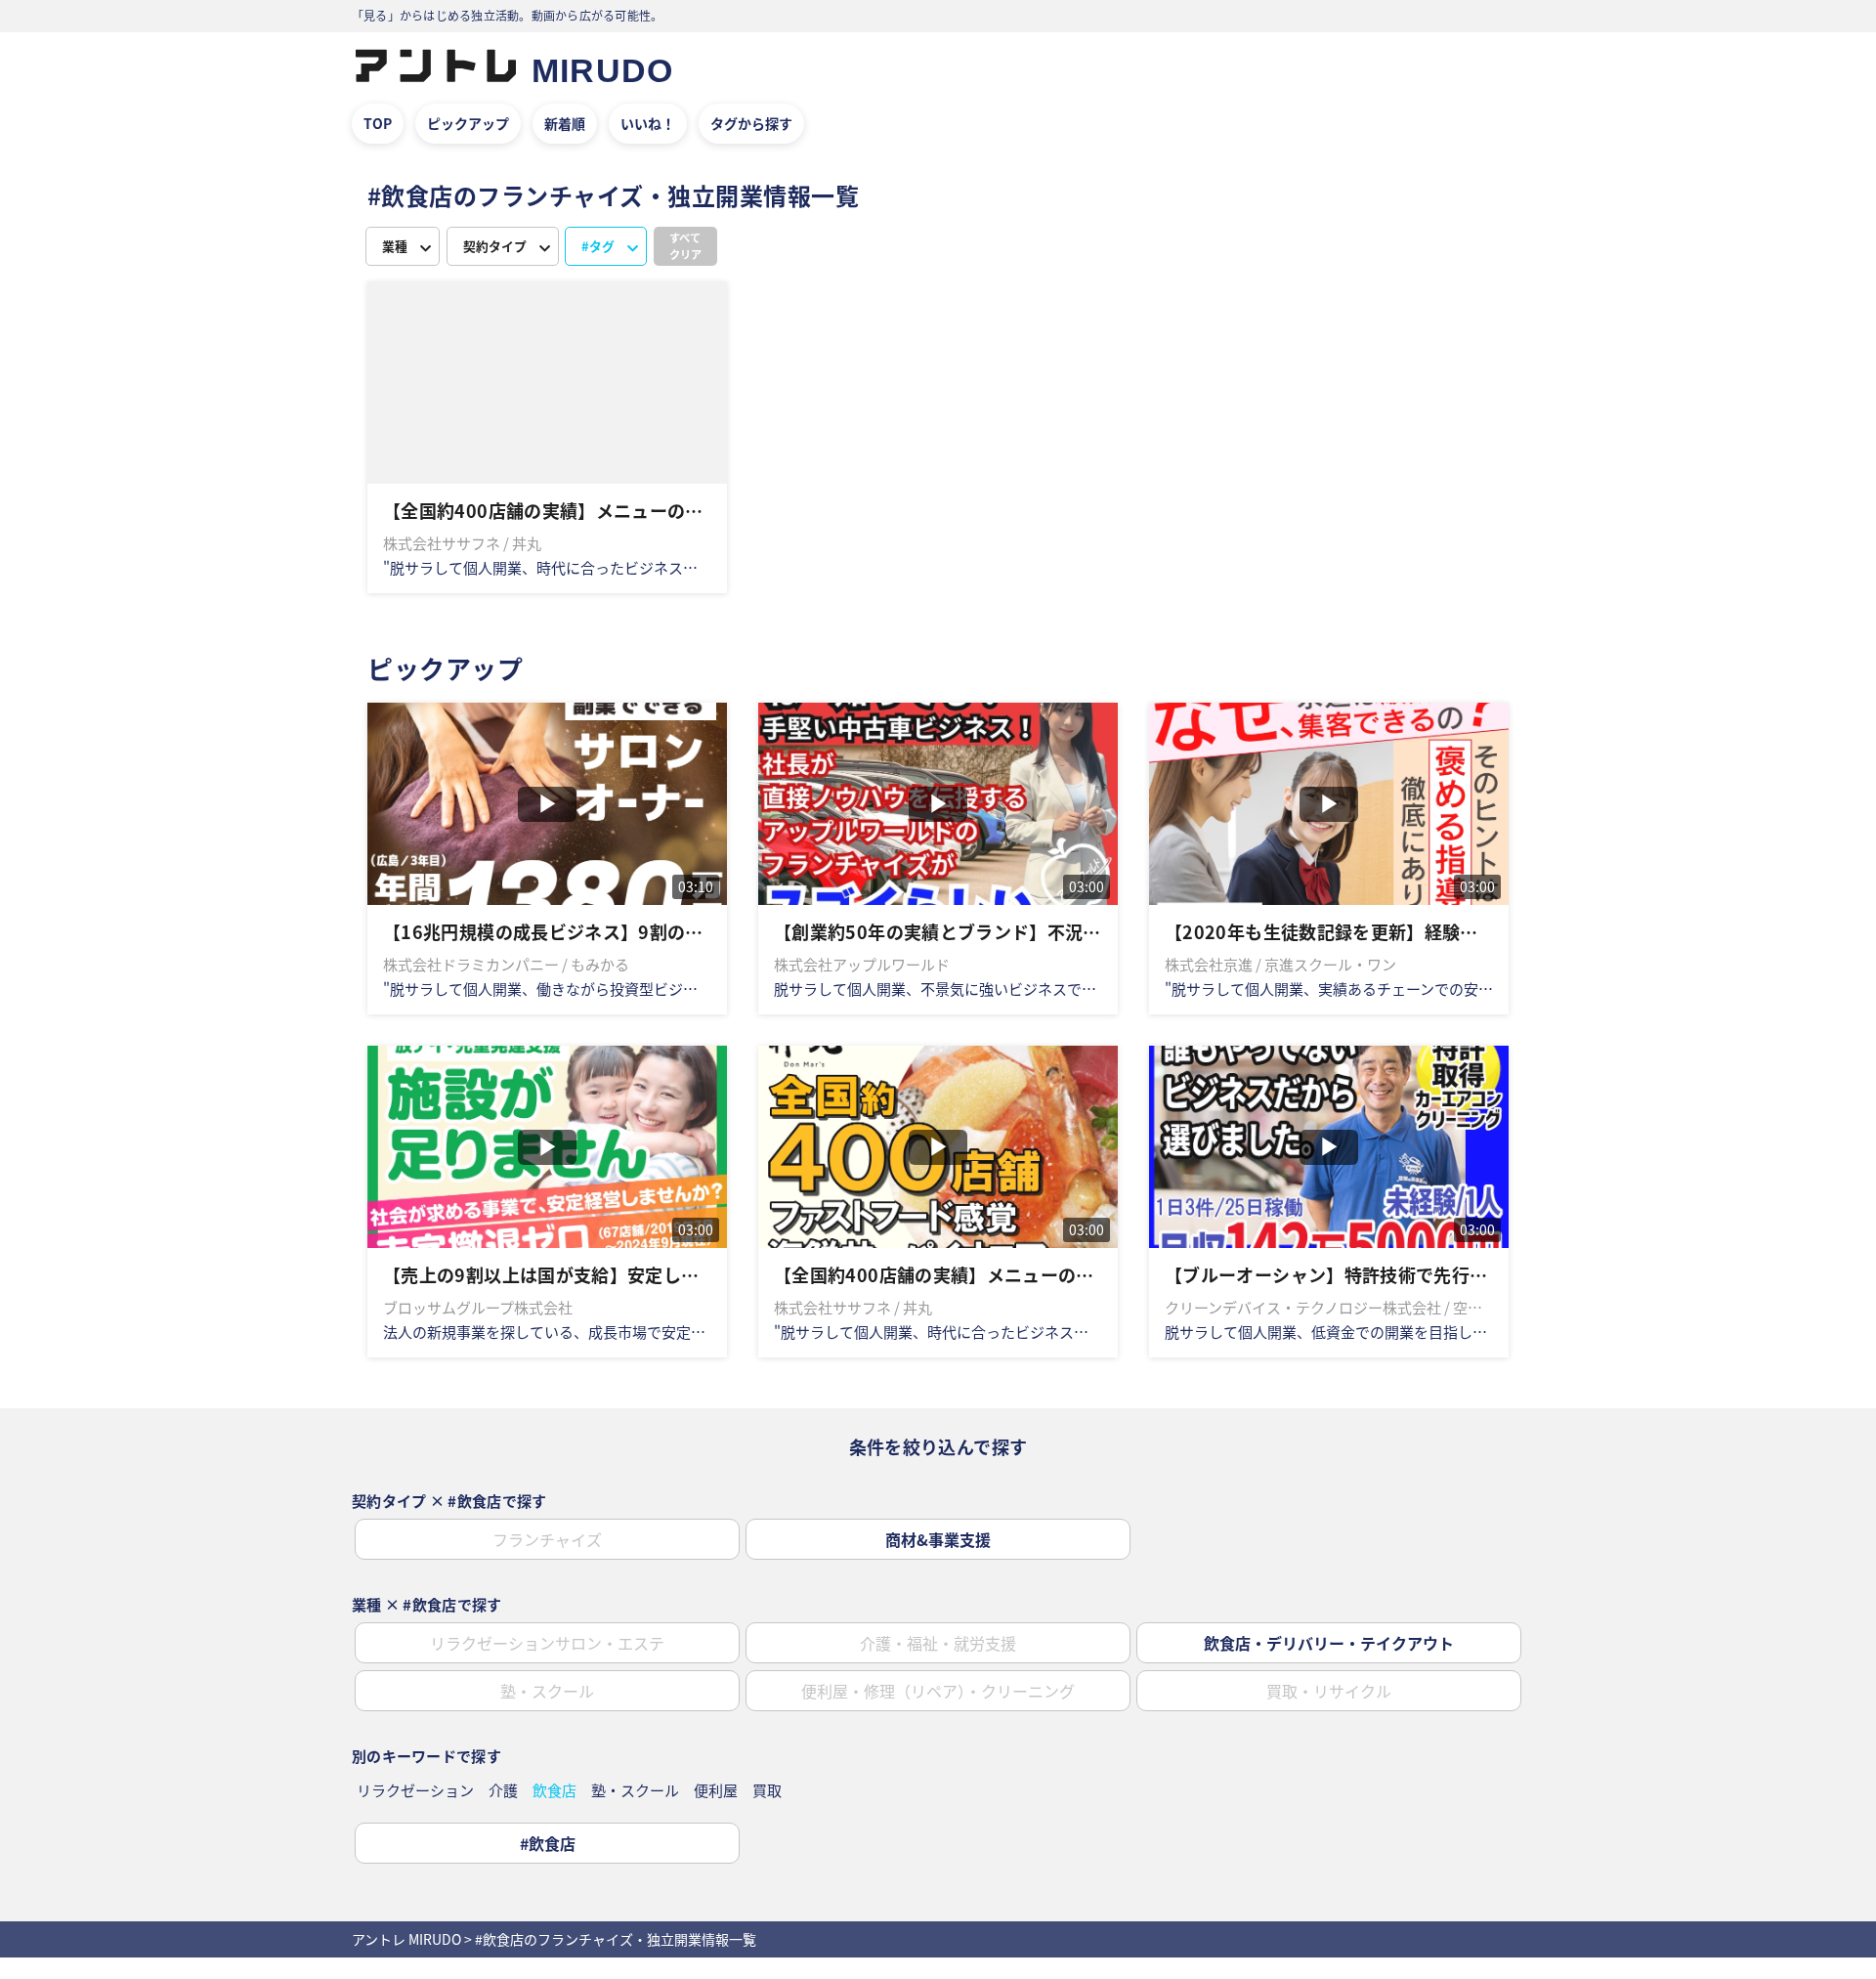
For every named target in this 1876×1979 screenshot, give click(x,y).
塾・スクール (547, 1691)
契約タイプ (495, 246)
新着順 (565, 123)
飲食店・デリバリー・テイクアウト (1329, 1643)
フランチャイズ (547, 1539)
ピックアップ (468, 123)
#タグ (598, 246)
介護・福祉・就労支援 (938, 1643)
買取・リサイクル (1329, 1691)
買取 (767, 1790)
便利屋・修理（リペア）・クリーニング (938, 1691)
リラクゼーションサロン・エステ (547, 1643)
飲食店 (554, 1790)
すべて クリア (685, 246)
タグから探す (751, 123)
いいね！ (648, 123)
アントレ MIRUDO (406, 1939)
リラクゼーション (415, 1790)
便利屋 (716, 1790)
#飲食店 (548, 1843)
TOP (378, 123)
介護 (503, 1790)
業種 (395, 246)
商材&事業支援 (938, 1539)
